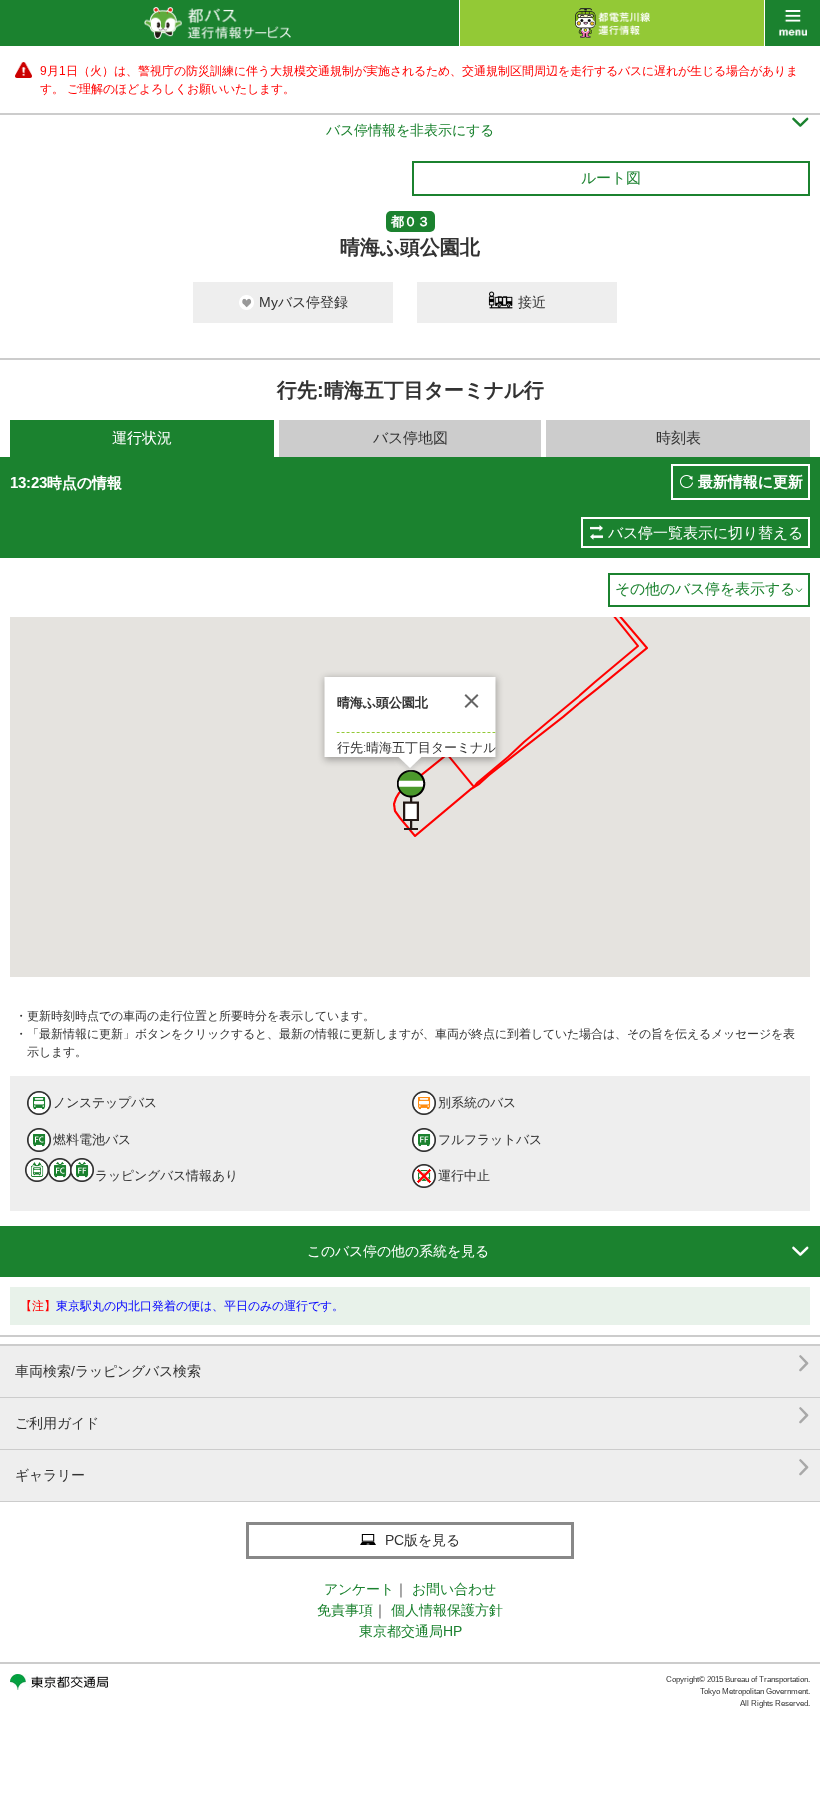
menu (792, 23)
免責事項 (345, 1610)
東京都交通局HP (410, 1631)
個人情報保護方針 (447, 1610)
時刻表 (678, 437)
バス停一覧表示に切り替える (705, 532)
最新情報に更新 (750, 481)
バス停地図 (410, 437)
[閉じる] (472, 701)
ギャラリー (412, 1467)
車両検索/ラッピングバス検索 (412, 1363)
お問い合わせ (454, 1589)
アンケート (359, 1589)
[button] (410, 800)
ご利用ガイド (412, 1415)
